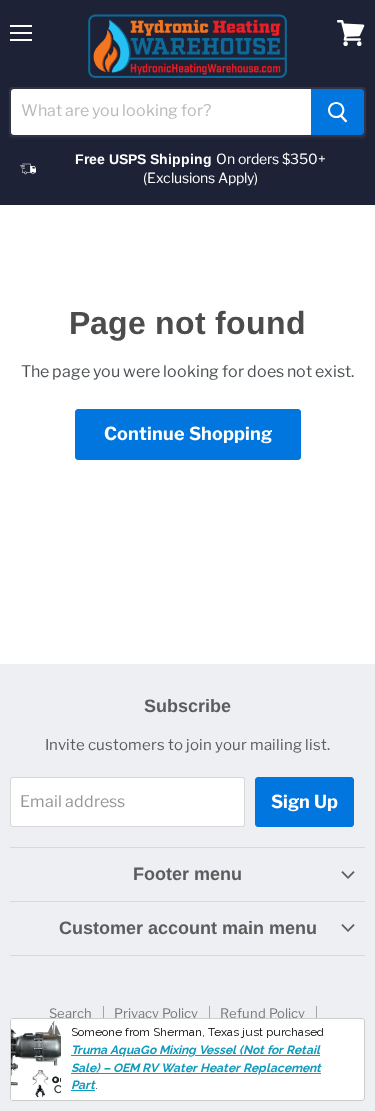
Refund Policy (262, 1013)
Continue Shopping (188, 433)
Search (70, 1013)
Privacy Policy (156, 1013)
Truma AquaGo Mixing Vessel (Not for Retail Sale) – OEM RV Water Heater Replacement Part (196, 1068)
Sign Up (304, 801)
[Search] (337, 112)
